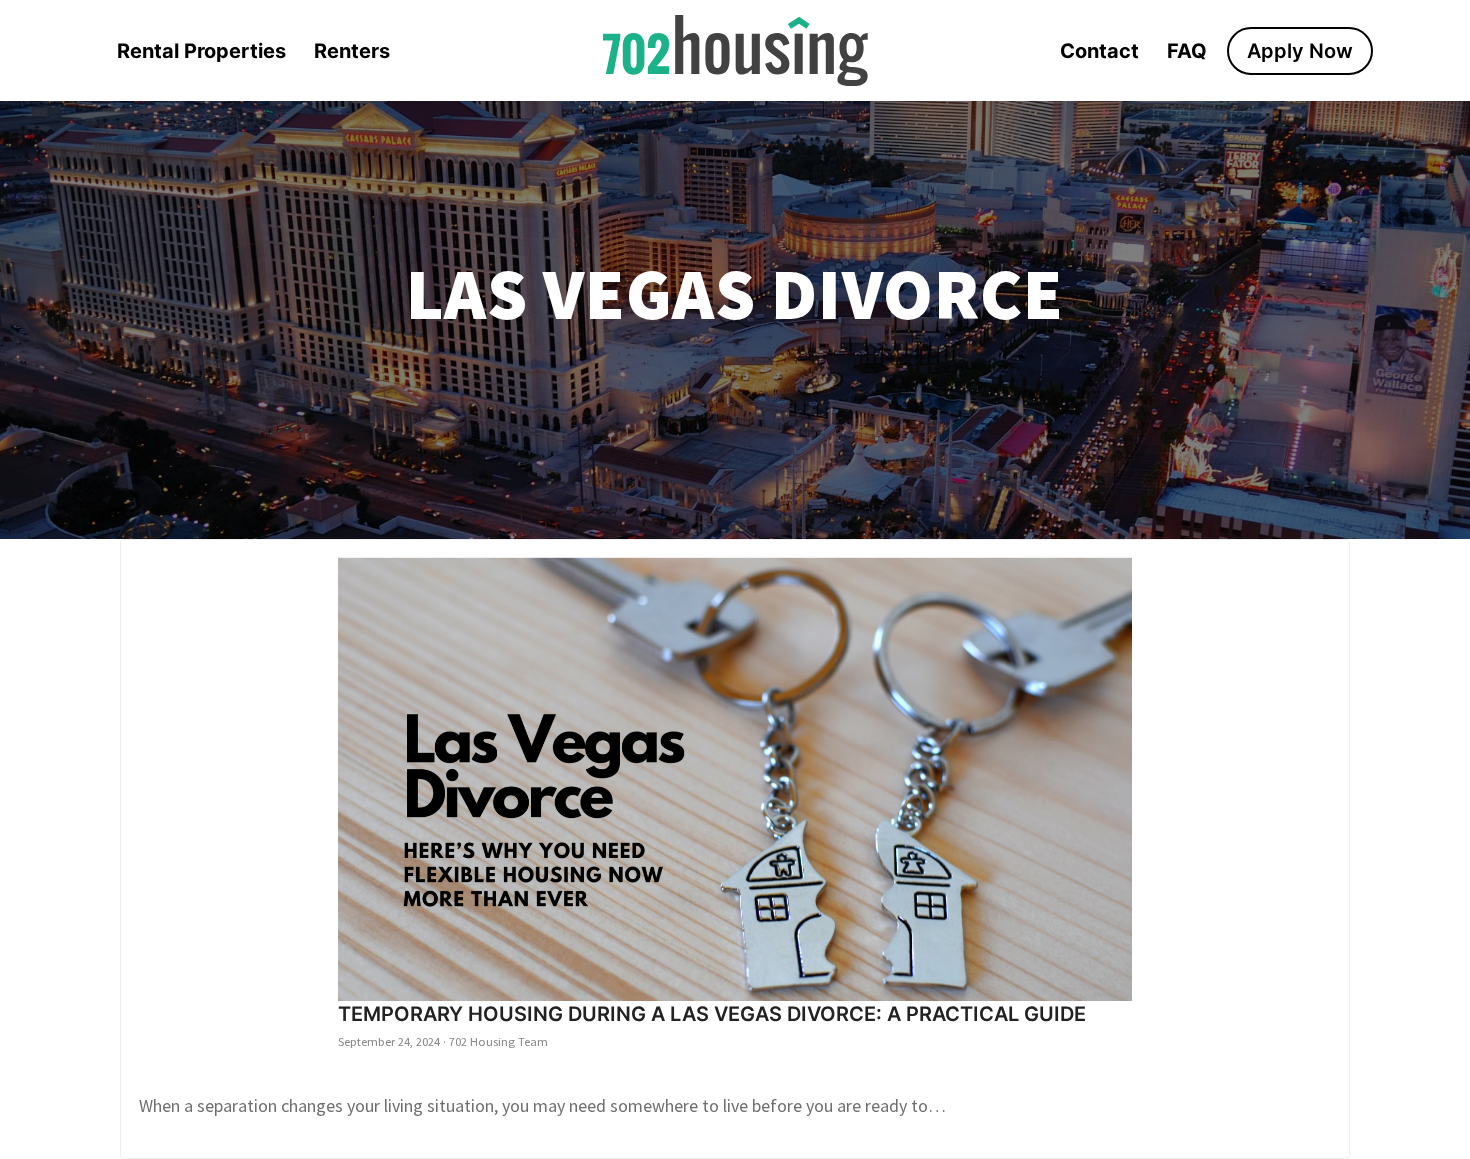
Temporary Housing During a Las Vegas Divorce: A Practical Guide (712, 1014)
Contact (1099, 51)
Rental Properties (201, 51)
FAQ (1187, 51)
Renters (352, 51)
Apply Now (1300, 51)
